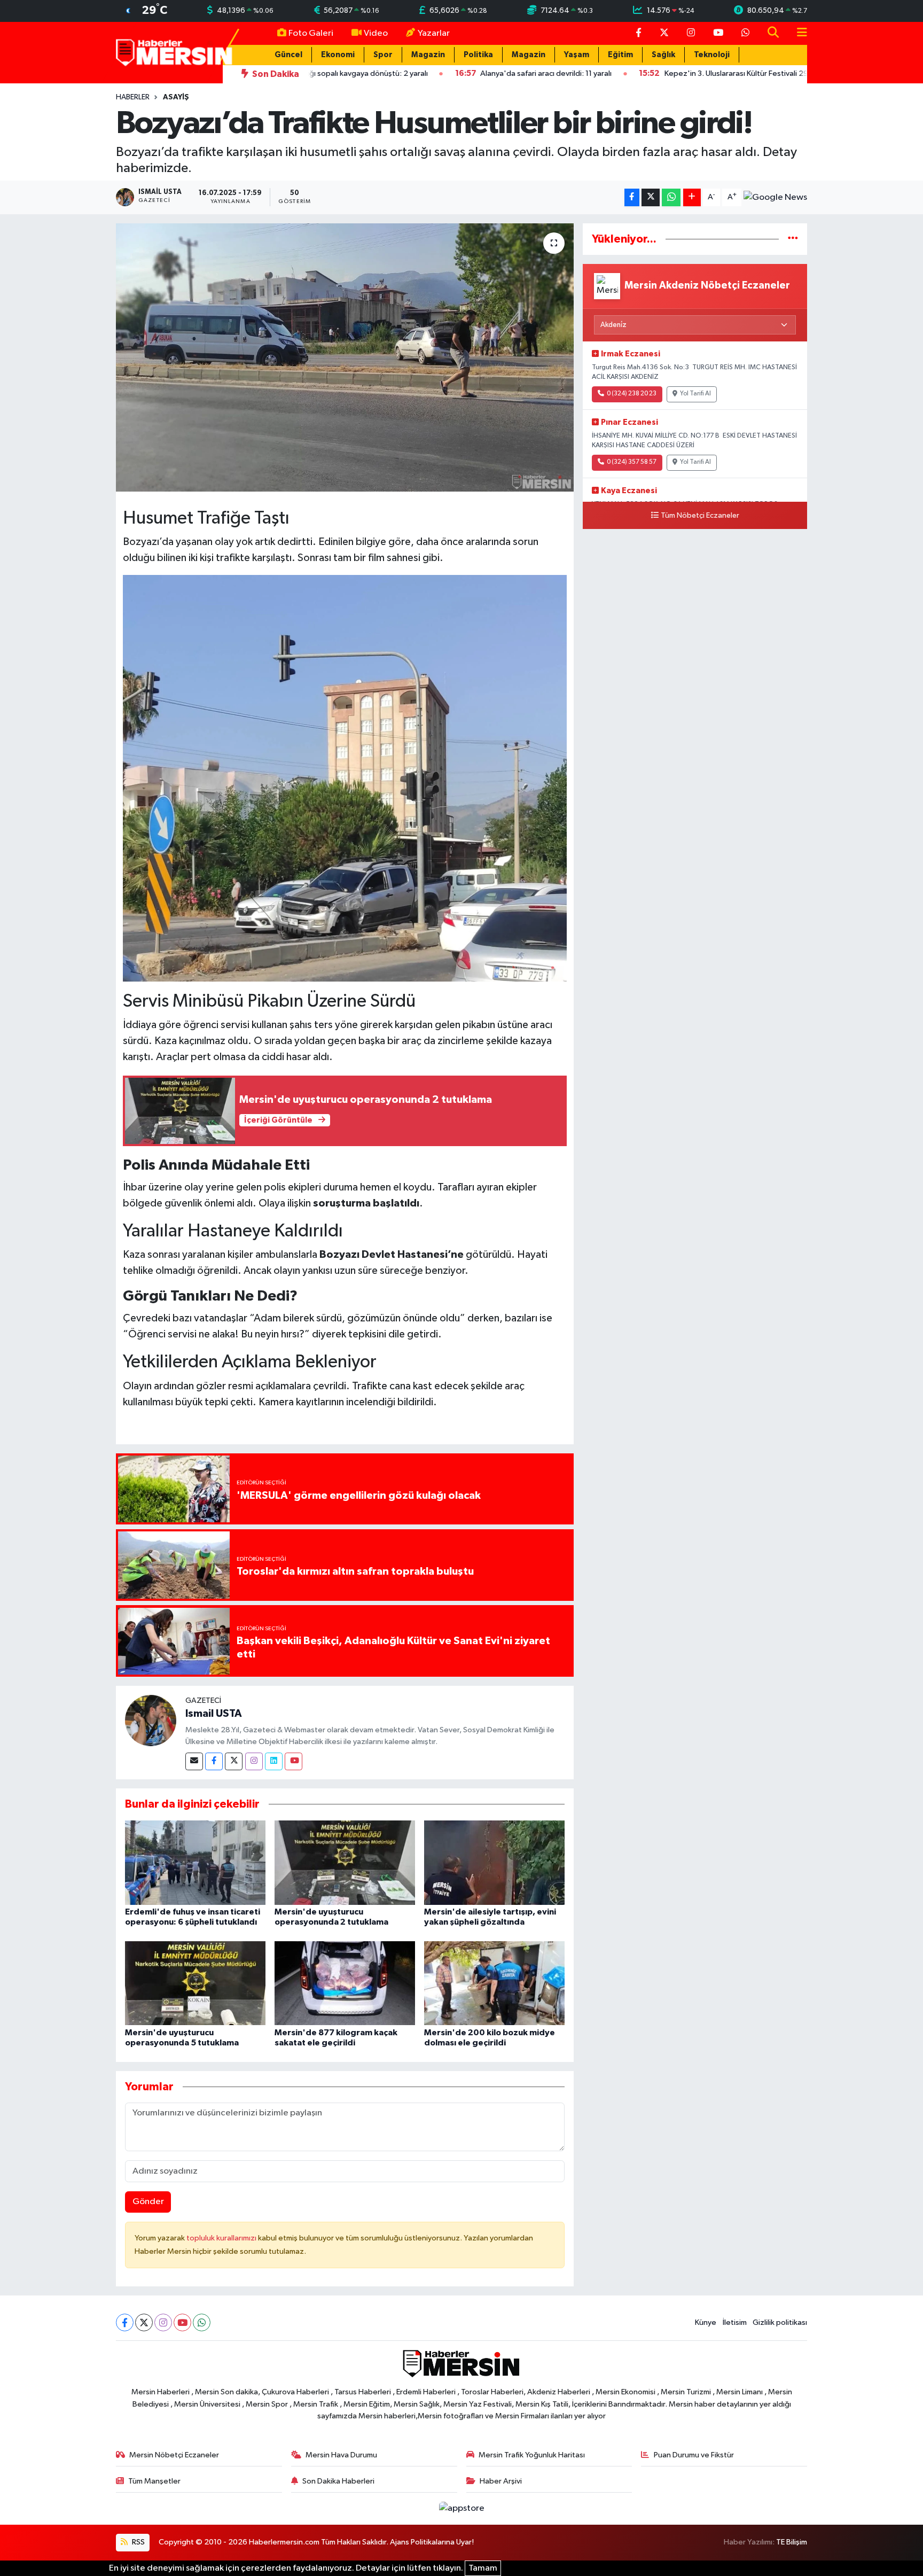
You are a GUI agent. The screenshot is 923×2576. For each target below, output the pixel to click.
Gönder (148, 2202)
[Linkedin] (274, 1761)
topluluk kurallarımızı (222, 2238)
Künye (706, 2322)
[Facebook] (214, 1761)
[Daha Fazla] (692, 197)
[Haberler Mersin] (174, 52)
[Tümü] (793, 239)
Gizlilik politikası (780, 2322)
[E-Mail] (194, 1761)
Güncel (288, 55)
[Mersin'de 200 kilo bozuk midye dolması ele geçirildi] (494, 1983)
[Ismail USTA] (151, 1720)
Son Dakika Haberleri (338, 2481)
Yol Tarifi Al (695, 394)
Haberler (133, 97)
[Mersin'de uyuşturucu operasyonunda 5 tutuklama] (195, 1983)
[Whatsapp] (202, 2322)
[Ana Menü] (797, 33)
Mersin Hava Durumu (341, 2455)
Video (376, 33)
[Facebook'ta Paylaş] (632, 197)
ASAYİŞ (176, 97)
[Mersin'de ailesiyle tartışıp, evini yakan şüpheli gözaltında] (494, 1862)
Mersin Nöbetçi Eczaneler (174, 2455)
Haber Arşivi (501, 2481)
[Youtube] (294, 1761)
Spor (383, 55)
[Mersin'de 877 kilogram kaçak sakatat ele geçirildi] (345, 1983)
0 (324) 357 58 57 (632, 462)
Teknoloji (712, 55)
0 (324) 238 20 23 (632, 394)
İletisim (735, 2322)
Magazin (428, 55)
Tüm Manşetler (154, 2481)
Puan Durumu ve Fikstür (694, 2455)
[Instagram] (254, 1761)
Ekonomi (338, 55)
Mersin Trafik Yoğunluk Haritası (532, 2455)
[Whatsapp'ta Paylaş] (671, 197)
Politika (478, 55)
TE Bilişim (792, 2542)
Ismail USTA (214, 1714)
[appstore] (461, 2508)
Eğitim (620, 55)
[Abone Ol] (775, 198)
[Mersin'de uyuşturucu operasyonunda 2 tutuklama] (345, 1862)
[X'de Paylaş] (651, 197)
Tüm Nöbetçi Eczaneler (700, 516)
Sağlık (663, 55)
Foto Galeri (311, 33)
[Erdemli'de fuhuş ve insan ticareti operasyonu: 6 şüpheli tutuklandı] (195, 1862)
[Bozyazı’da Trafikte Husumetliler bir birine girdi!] (345, 357)
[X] (144, 2322)
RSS (138, 2542)
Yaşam (577, 55)
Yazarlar (434, 33)
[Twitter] (234, 1761)
